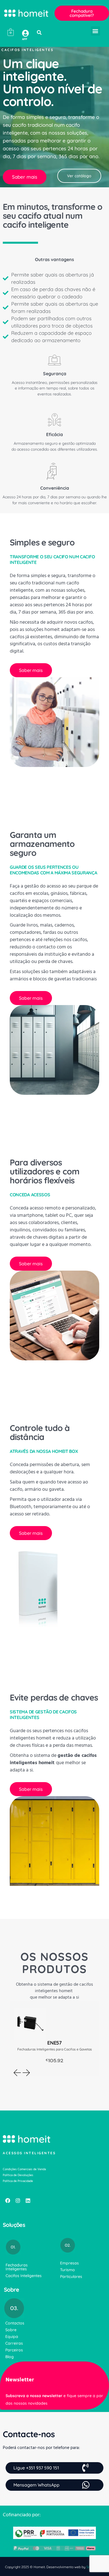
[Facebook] (8, 2201)
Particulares (71, 2277)
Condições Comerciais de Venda (24, 2169)
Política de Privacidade (18, 2181)
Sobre (11, 2330)
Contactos (15, 2323)
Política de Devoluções (18, 2175)
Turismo (67, 2270)
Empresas (69, 2263)
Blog (10, 2357)
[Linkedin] (28, 2201)
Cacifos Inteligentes (24, 2276)
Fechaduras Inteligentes (17, 2267)
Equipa (12, 2337)
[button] (39, 33)
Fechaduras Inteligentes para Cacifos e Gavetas (55, 2049)
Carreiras (14, 2343)
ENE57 (54, 2043)
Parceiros (14, 2350)
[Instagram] (18, 2201)
